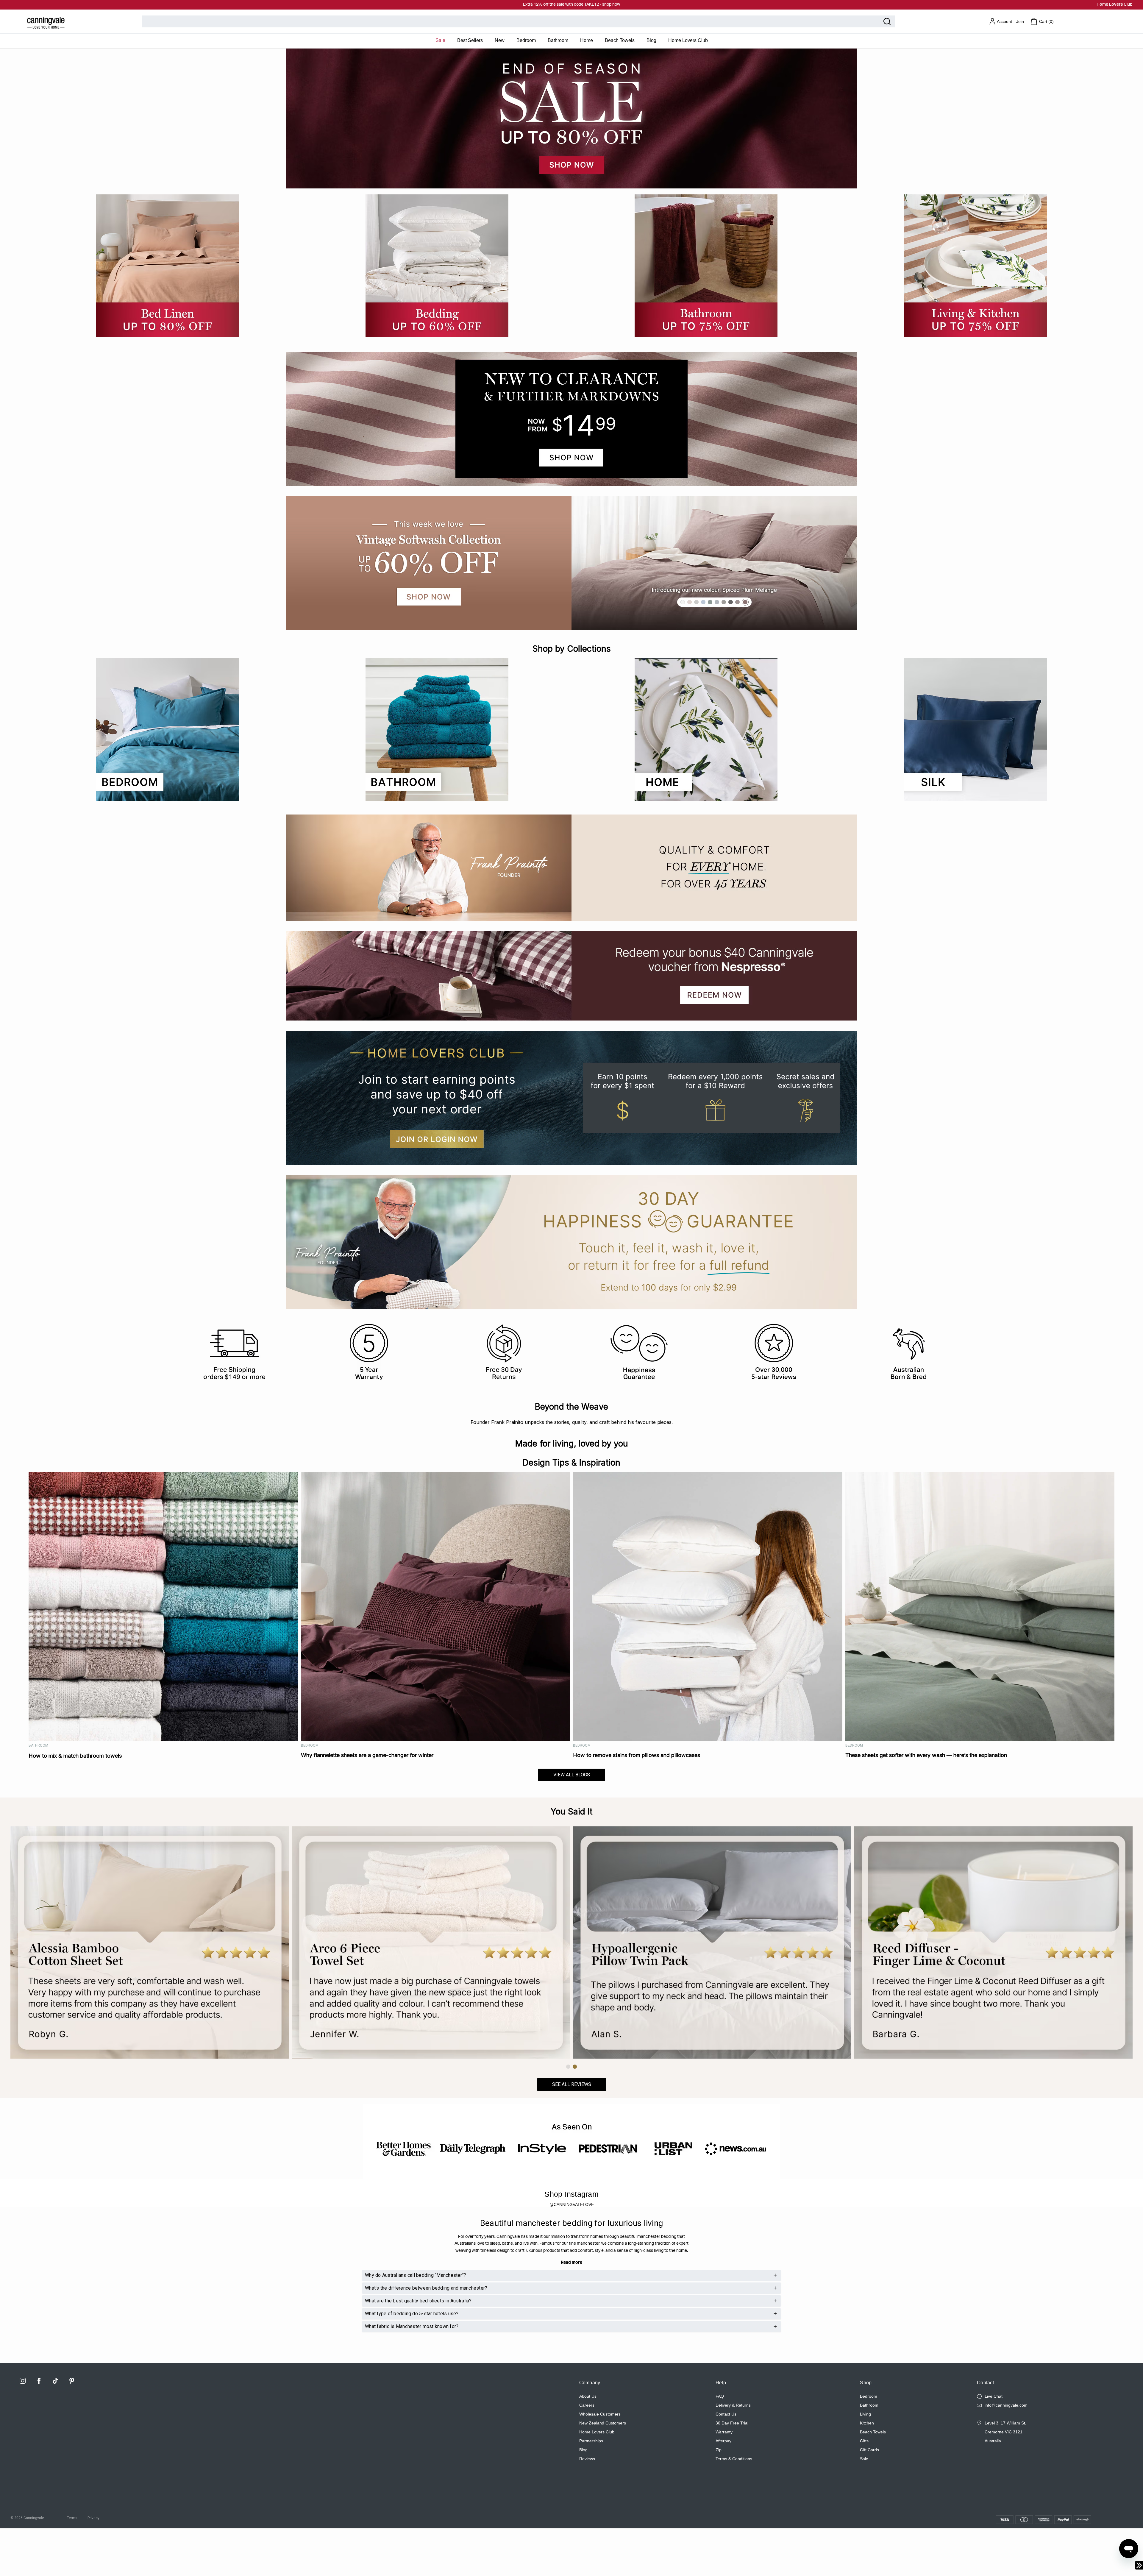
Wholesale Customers (600, 2414)
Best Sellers (470, 40)
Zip (719, 2450)
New (500, 40)
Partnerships (591, 2441)
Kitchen (867, 2423)
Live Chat (994, 2396)
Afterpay (723, 2441)
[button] (568, 2067)
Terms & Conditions (734, 2459)
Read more (571, 2263)
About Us (588, 2396)
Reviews (587, 2459)
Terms (72, 2518)
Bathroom (558, 40)
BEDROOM (310, 1745)
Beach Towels (620, 40)
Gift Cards (869, 2450)
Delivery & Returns (733, 2405)
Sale (440, 40)
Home (587, 40)
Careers (587, 2405)
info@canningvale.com (1006, 2405)
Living (865, 2414)
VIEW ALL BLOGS (572, 1775)
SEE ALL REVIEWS (572, 2084)
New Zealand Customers (603, 2423)
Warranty (724, 2432)
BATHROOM (38, 1745)
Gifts (864, 2441)
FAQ (720, 2396)
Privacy (93, 2518)
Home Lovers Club (1115, 4)
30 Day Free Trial (732, 2423)
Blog (651, 40)
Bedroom (526, 40)
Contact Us (726, 2414)
